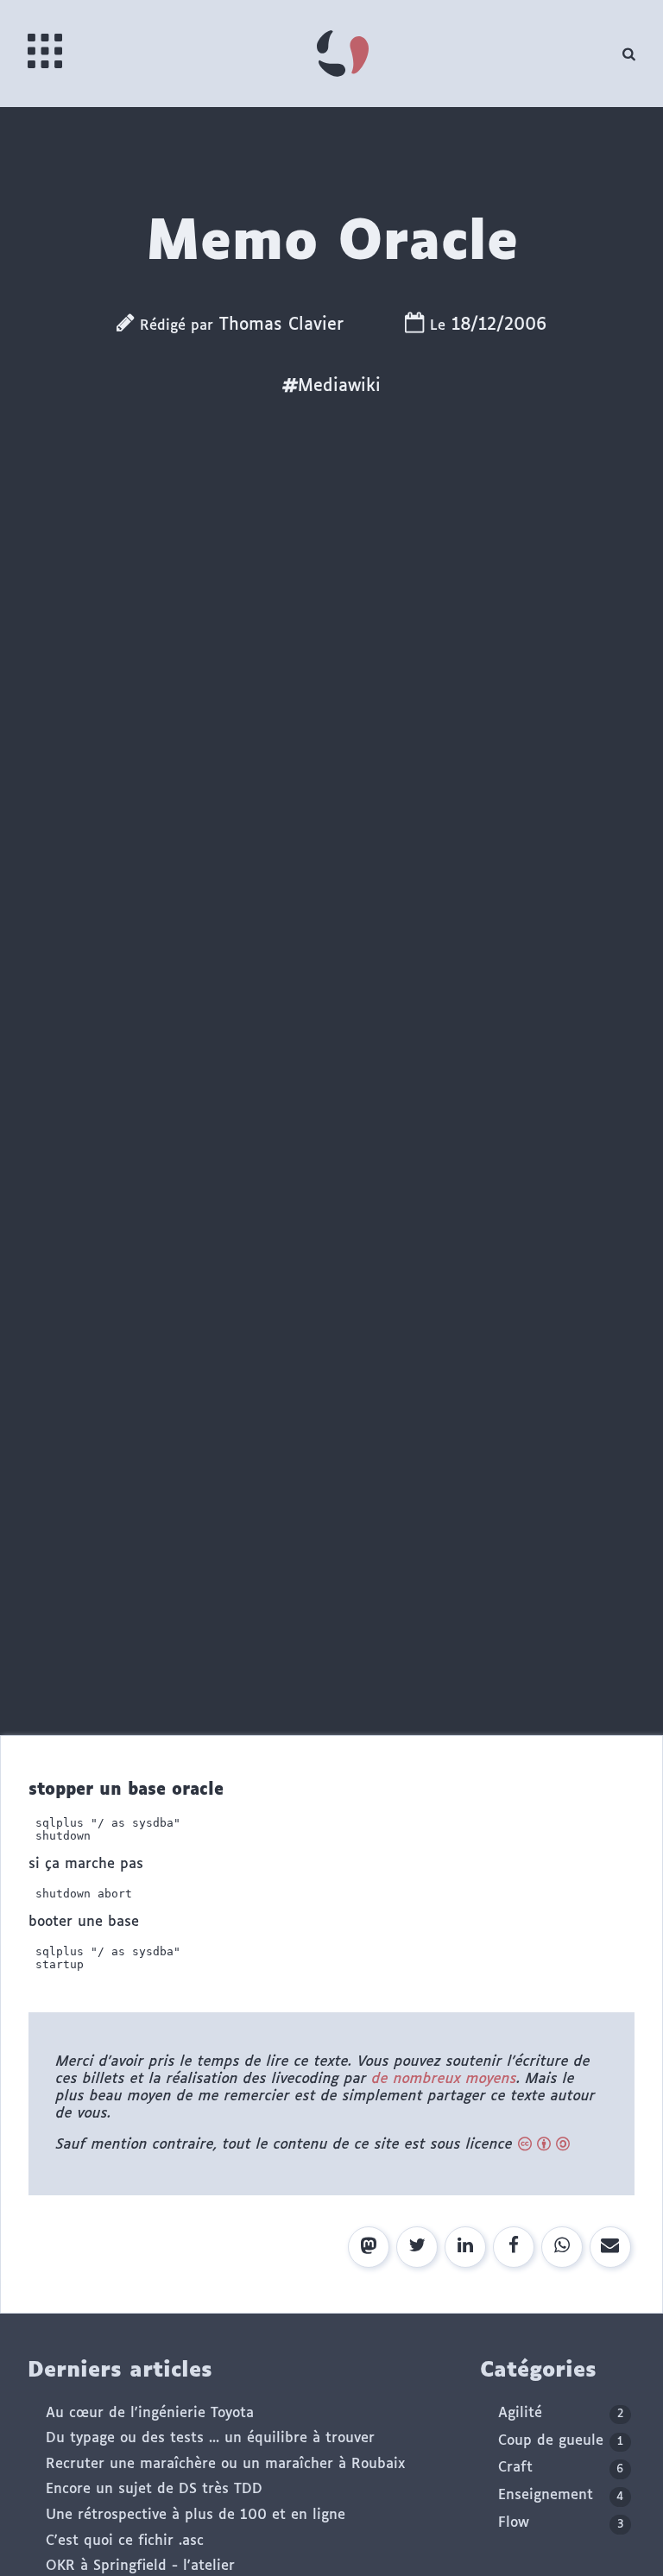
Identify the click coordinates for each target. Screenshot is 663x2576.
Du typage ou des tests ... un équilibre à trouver (210, 2438)
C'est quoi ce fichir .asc (125, 2541)
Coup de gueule (561, 2441)
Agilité (561, 2413)
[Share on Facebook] (514, 2247)
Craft (561, 2468)
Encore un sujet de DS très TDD (154, 2489)
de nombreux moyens (445, 2079)
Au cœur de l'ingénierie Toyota (150, 2413)
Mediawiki (339, 386)
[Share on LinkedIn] (465, 2247)
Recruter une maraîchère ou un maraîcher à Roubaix (225, 2464)
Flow (561, 2523)
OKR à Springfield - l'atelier (140, 2566)
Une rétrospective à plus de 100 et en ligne (196, 2515)
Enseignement (561, 2495)
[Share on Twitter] (417, 2247)
